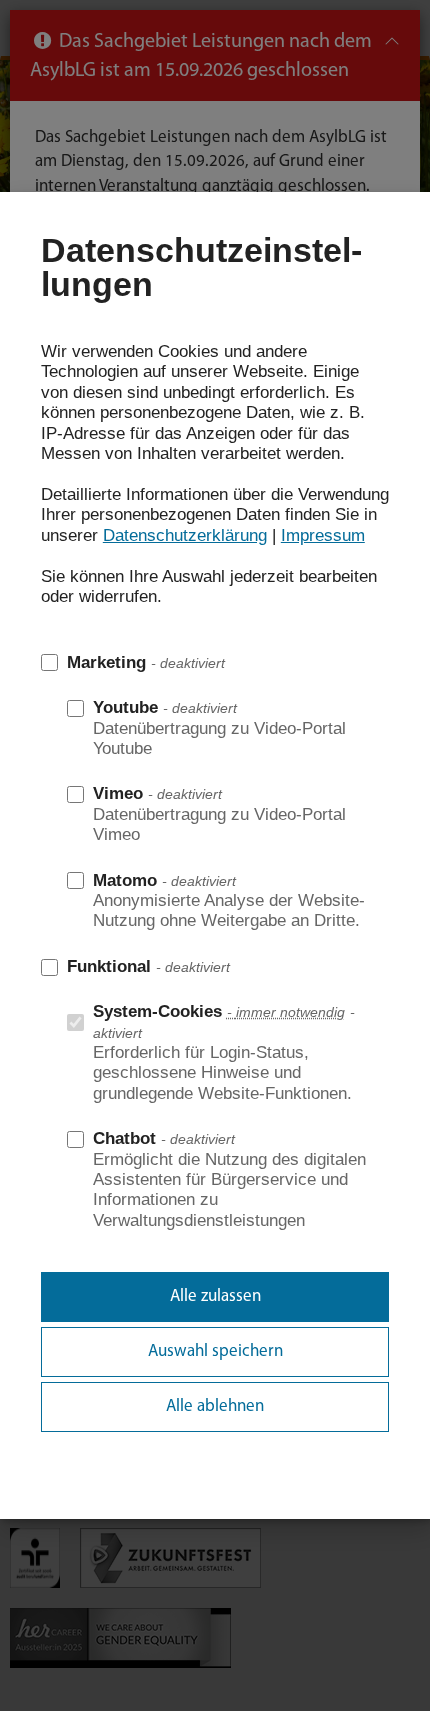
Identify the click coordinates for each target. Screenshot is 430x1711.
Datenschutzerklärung (185, 535)
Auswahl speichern (215, 1351)
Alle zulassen (215, 1296)
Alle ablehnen (215, 1406)
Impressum (323, 535)
